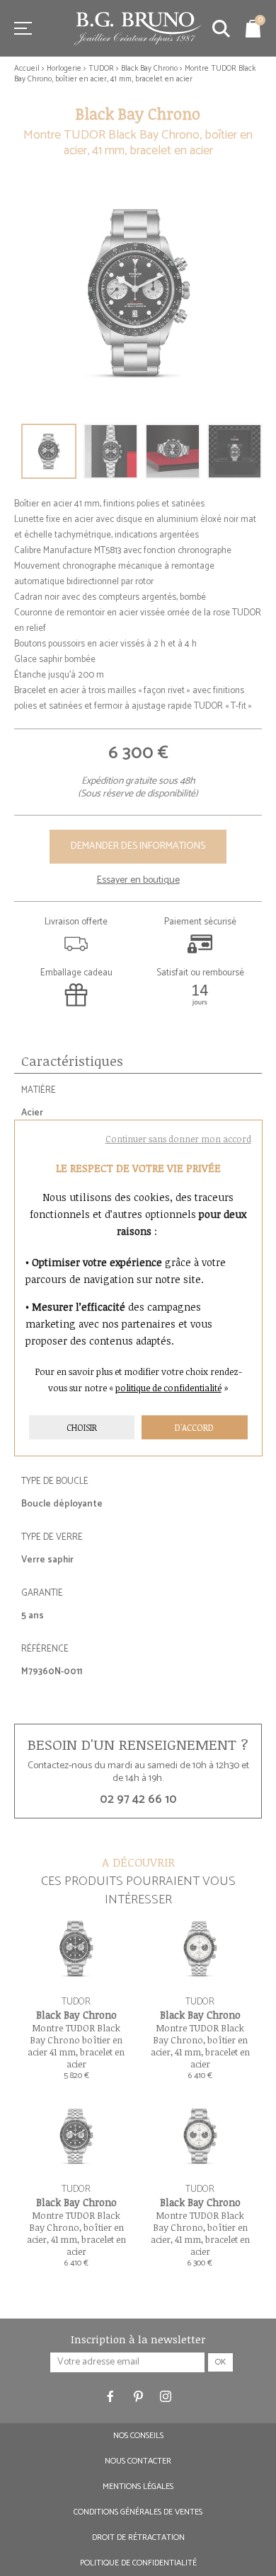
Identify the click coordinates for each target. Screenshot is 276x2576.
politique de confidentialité (168, 1388)
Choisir (82, 1427)
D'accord (194, 1427)
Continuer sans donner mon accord (178, 1139)
